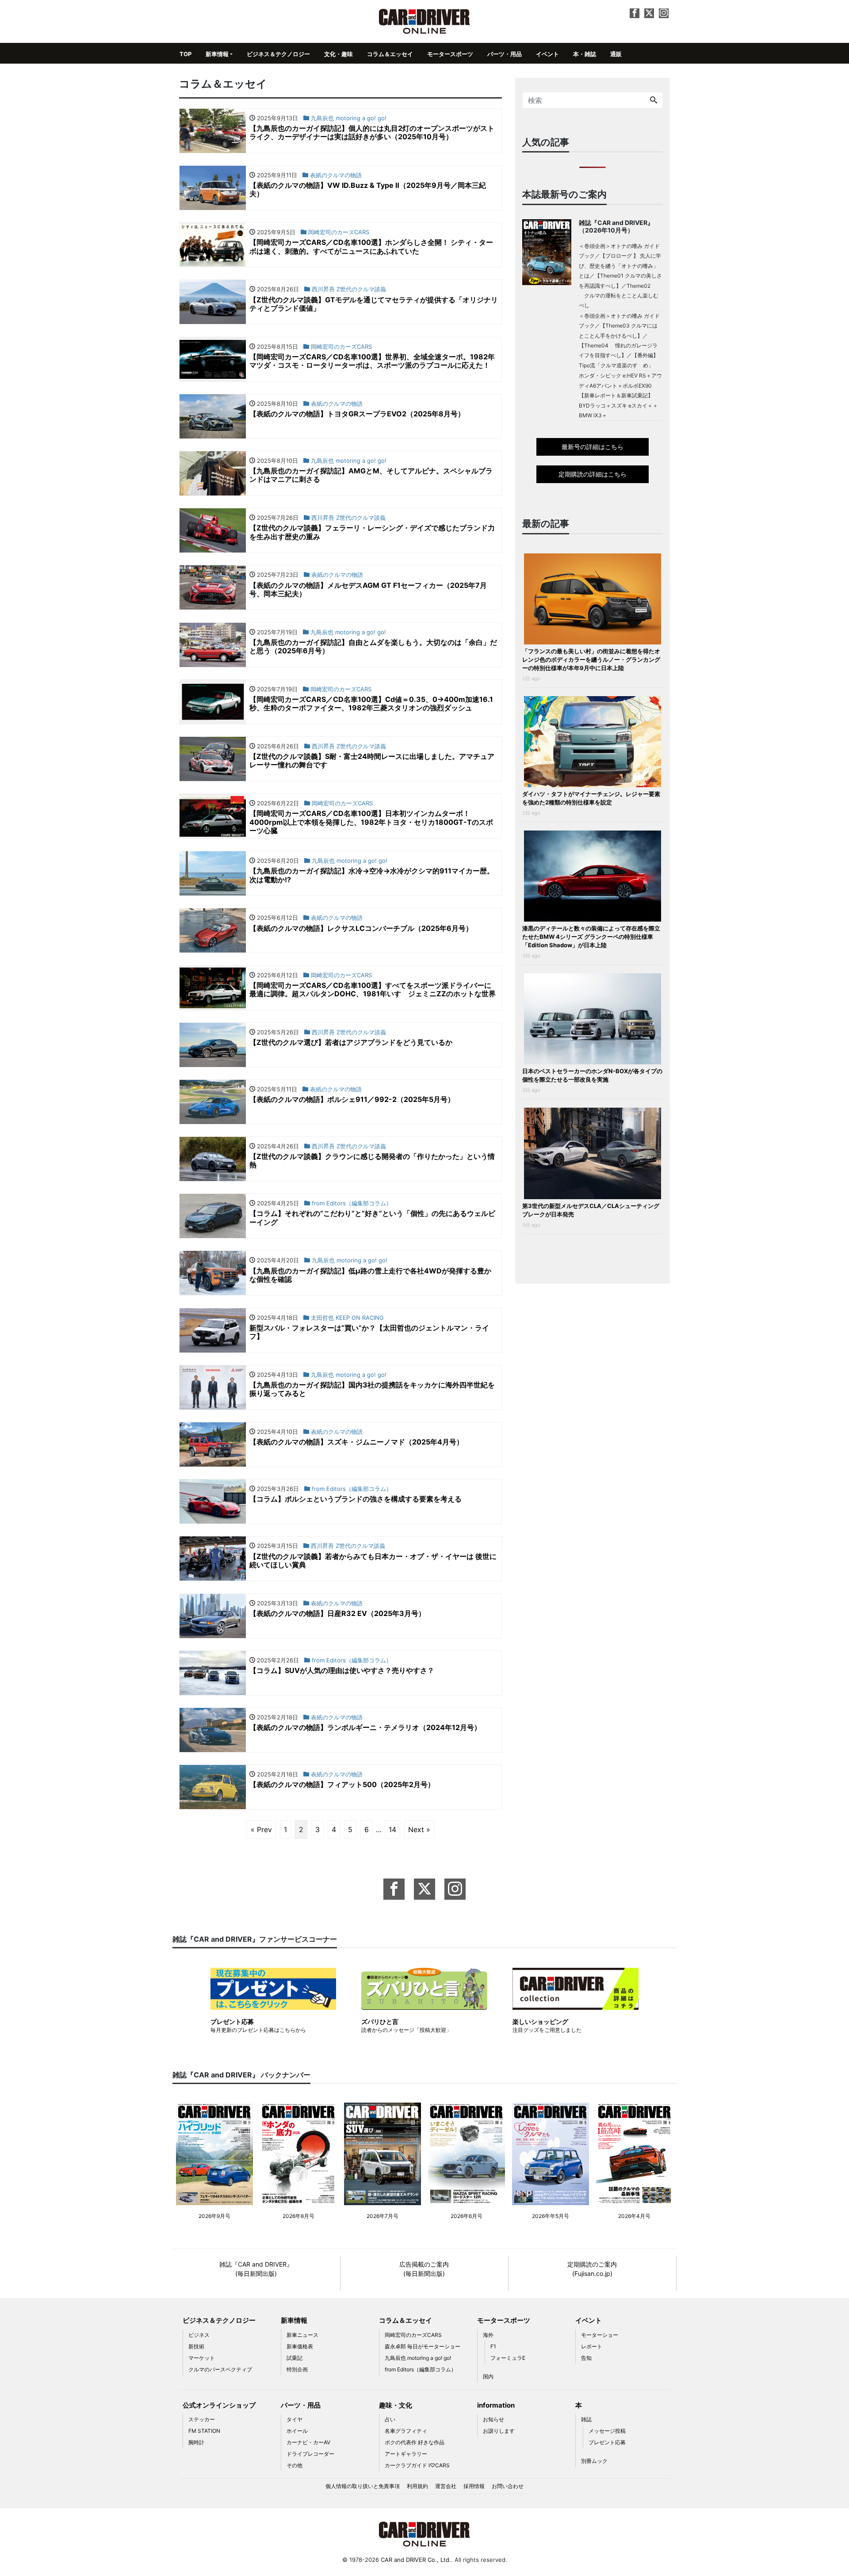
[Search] (654, 100)
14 (392, 1829)
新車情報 (217, 54)
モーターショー (600, 2335)
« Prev (261, 1829)
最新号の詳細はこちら (593, 447)
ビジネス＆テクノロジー (278, 54)
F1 (493, 2346)
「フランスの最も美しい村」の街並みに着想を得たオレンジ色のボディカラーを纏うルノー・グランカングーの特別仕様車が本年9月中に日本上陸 (591, 659)
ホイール (297, 2431)
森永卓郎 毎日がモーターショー (423, 2346)
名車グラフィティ (406, 2431)
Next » (419, 1829)
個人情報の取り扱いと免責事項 (363, 2486)
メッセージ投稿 (607, 2431)
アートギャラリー (406, 2454)
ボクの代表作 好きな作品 (415, 2442)
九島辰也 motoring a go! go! (418, 2358)
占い (390, 2419)
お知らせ (493, 2419)
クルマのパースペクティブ (220, 2369)
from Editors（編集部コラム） (421, 2369)
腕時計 (196, 2442)
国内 (488, 2376)
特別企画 (297, 2369)
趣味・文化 (396, 2405)
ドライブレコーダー (310, 2454)
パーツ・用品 (505, 54)
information (496, 2405)
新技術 (196, 2346)
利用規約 (417, 2486)
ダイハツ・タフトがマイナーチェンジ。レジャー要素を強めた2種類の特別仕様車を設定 (591, 798)
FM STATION (204, 2431)
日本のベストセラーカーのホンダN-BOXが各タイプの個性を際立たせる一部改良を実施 (592, 1075)
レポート (592, 2346)
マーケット (202, 2358)
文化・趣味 (338, 54)
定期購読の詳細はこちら (593, 474)
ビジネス (199, 2335)
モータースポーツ (450, 54)
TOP (185, 54)
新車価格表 (300, 2346)
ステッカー (202, 2419)
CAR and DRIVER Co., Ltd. (416, 2560)
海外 (488, 2335)
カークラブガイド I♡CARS (417, 2465)
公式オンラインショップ (219, 2405)
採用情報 (474, 2486)
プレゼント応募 (607, 2442)
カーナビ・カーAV (308, 2442)
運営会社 (446, 2486)
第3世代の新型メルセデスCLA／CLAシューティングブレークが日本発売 (591, 1210)
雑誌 (586, 2419)
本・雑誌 (585, 54)
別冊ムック (594, 2461)
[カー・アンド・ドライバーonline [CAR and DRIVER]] (425, 21)
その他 (294, 2465)
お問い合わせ (508, 2486)
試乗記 (294, 2358)
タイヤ (294, 2419)
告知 (586, 2358)
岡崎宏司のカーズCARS (413, 2335)
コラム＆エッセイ (390, 54)
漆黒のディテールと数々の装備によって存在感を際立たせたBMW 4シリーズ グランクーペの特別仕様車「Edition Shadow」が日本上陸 (591, 937)
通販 (616, 54)
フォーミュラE (508, 2358)
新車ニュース (302, 2335)
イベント (547, 54)
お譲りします (499, 2431)
